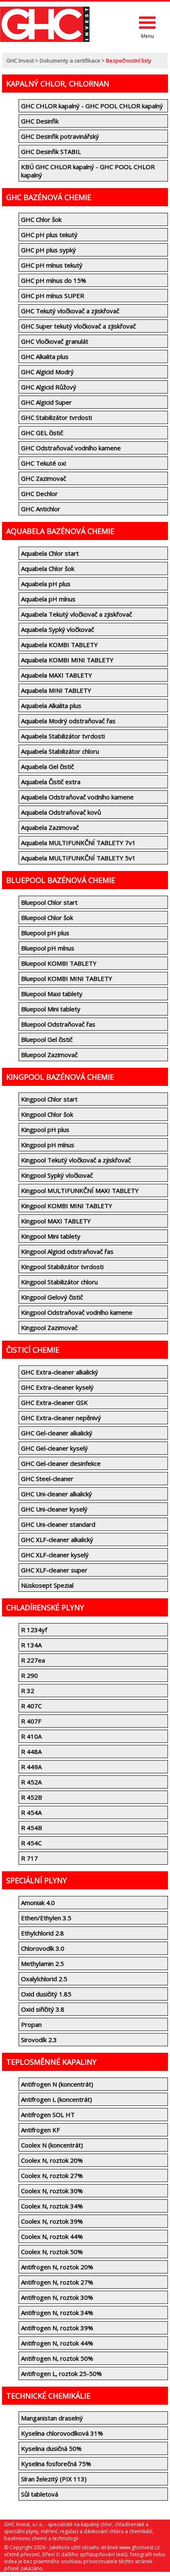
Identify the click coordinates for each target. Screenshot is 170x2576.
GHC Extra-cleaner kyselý (57, 1387)
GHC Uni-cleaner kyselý (54, 1509)
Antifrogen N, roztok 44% (57, 2343)
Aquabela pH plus (46, 584)
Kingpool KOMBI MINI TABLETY (67, 1206)
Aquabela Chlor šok (48, 568)
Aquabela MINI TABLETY (56, 690)
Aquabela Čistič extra (51, 782)
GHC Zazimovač (44, 478)
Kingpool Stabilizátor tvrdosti (62, 1267)
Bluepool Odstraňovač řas (58, 1024)
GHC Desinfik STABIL (51, 151)
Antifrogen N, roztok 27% (57, 2282)
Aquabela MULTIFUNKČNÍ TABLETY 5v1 (78, 858)
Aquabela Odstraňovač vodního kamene (77, 797)
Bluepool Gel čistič (47, 1039)
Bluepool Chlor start (49, 902)
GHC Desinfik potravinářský (60, 136)
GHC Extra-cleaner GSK (54, 1402)
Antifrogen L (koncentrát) (57, 2099)
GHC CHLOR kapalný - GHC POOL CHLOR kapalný (92, 106)
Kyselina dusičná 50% (51, 2448)
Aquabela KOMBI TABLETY (59, 645)
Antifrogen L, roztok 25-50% (61, 2373)
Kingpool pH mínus (48, 1145)
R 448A (31, 1751)
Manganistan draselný (52, 2418)
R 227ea (33, 1660)
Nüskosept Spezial (47, 1585)
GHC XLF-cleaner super (54, 1570)
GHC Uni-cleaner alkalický (57, 1494)
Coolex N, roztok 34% (52, 2206)
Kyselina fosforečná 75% (56, 2464)
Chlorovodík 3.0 (43, 1948)
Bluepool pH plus (45, 933)
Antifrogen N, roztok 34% (57, 2313)
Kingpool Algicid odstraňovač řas (67, 1251)
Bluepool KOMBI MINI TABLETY (67, 978)
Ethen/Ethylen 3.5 (46, 1918)
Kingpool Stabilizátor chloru (59, 1282)
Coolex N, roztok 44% (52, 2236)
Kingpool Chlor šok (47, 1114)
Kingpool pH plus (45, 1130)
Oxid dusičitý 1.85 (46, 1994)
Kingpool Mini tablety (51, 1236)
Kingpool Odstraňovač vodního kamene (77, 1312)
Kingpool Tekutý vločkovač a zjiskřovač (76, 1160)
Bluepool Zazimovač (49, 1055)
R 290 (30, 1675)
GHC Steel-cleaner (47, 1479)
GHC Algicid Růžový (49, 387)
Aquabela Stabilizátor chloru (60, 751)
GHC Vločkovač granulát (55, 341)
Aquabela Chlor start (50, 553)
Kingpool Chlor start (49, 1099)
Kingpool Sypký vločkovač (57, 1175)
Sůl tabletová (40, 2494)
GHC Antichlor (41, 509)
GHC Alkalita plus (45, 356)
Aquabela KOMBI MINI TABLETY (67, 660)
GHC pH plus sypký (48, 250)
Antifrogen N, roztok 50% (57, 2358)
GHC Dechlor (39, 494)
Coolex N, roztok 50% (52, 2252)
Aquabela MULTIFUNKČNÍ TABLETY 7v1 (78, 843)
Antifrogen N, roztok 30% (57, 2297)
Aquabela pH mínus (48, 599)
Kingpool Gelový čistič (52, 1297)
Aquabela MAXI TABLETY (57, 675)
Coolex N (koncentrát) (52, 2145)
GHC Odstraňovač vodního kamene (71, 448)
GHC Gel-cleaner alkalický (57, 1433)
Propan (31, 2024)
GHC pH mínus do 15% (54, 280)
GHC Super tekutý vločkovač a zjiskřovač (78, 326)
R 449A (31, 1767)
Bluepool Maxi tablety (52, 994)
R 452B (32, 1797)
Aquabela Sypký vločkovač (58, 629)
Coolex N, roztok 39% (52, 2221)
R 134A (31, 1645)
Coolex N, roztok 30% (52, 2191)
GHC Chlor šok (41, 219)
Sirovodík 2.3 (39, 2040)
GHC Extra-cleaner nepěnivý (61, 1418)
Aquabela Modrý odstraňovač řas (68, 721)
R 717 (30, 1858)
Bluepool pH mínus (48, 948)
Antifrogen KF (40, 2130)
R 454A (31, 1812)
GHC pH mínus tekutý (52, 265)
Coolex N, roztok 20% (52, 2160)
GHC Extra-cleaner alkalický (60, 1372)
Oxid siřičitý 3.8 (43, 2009)
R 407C (31, 1706)
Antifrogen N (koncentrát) (57, 2084)
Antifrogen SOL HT (48, 2115)
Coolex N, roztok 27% (52, 2175)
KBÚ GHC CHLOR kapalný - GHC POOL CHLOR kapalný (88, 171)
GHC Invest (20, 61)
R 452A (31, 1782)
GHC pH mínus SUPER (53, 296)
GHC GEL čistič (42, 433)
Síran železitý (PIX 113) (54, 2479)
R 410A (31, 1736)
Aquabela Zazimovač (50, 827)
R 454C (31, 1843)
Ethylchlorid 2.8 (42, 1933)
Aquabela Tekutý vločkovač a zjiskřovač (77, 614)
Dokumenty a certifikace (70, 61)
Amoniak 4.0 (38, 1903)
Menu (148, 36)
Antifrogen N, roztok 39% (57, 2328)
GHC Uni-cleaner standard (58, 1524)
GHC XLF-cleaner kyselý (55, 1555)
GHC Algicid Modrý (47, 372)
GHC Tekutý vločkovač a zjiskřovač (70, 311)
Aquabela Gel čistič (47, 766)
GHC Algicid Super (46, 402)
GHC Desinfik (40, 121)
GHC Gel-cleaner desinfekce (61, 1463)
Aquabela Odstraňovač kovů (61, 812)
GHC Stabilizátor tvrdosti (57, 417)
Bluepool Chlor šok (47, 918)
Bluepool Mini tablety (51, 1009)
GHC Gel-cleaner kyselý (54, 1448)
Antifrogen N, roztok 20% (57, 2267)
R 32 (28, 1691)
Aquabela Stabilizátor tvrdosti (63, 736)
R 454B (32, 1828)
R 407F (31, 1721)
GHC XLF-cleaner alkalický (57, 1540)
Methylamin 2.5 (42, 1963)
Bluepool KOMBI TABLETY (59, 963)
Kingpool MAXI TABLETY (56, 1221)
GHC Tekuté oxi (44, 463)
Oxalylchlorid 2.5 (44, 1979)
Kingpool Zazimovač (49, 1328)
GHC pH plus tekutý (49, 235)
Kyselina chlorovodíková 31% (62, 2433)
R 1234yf (34, 1630)
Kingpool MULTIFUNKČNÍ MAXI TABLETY (80, 1190)
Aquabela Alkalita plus (51, 706)
